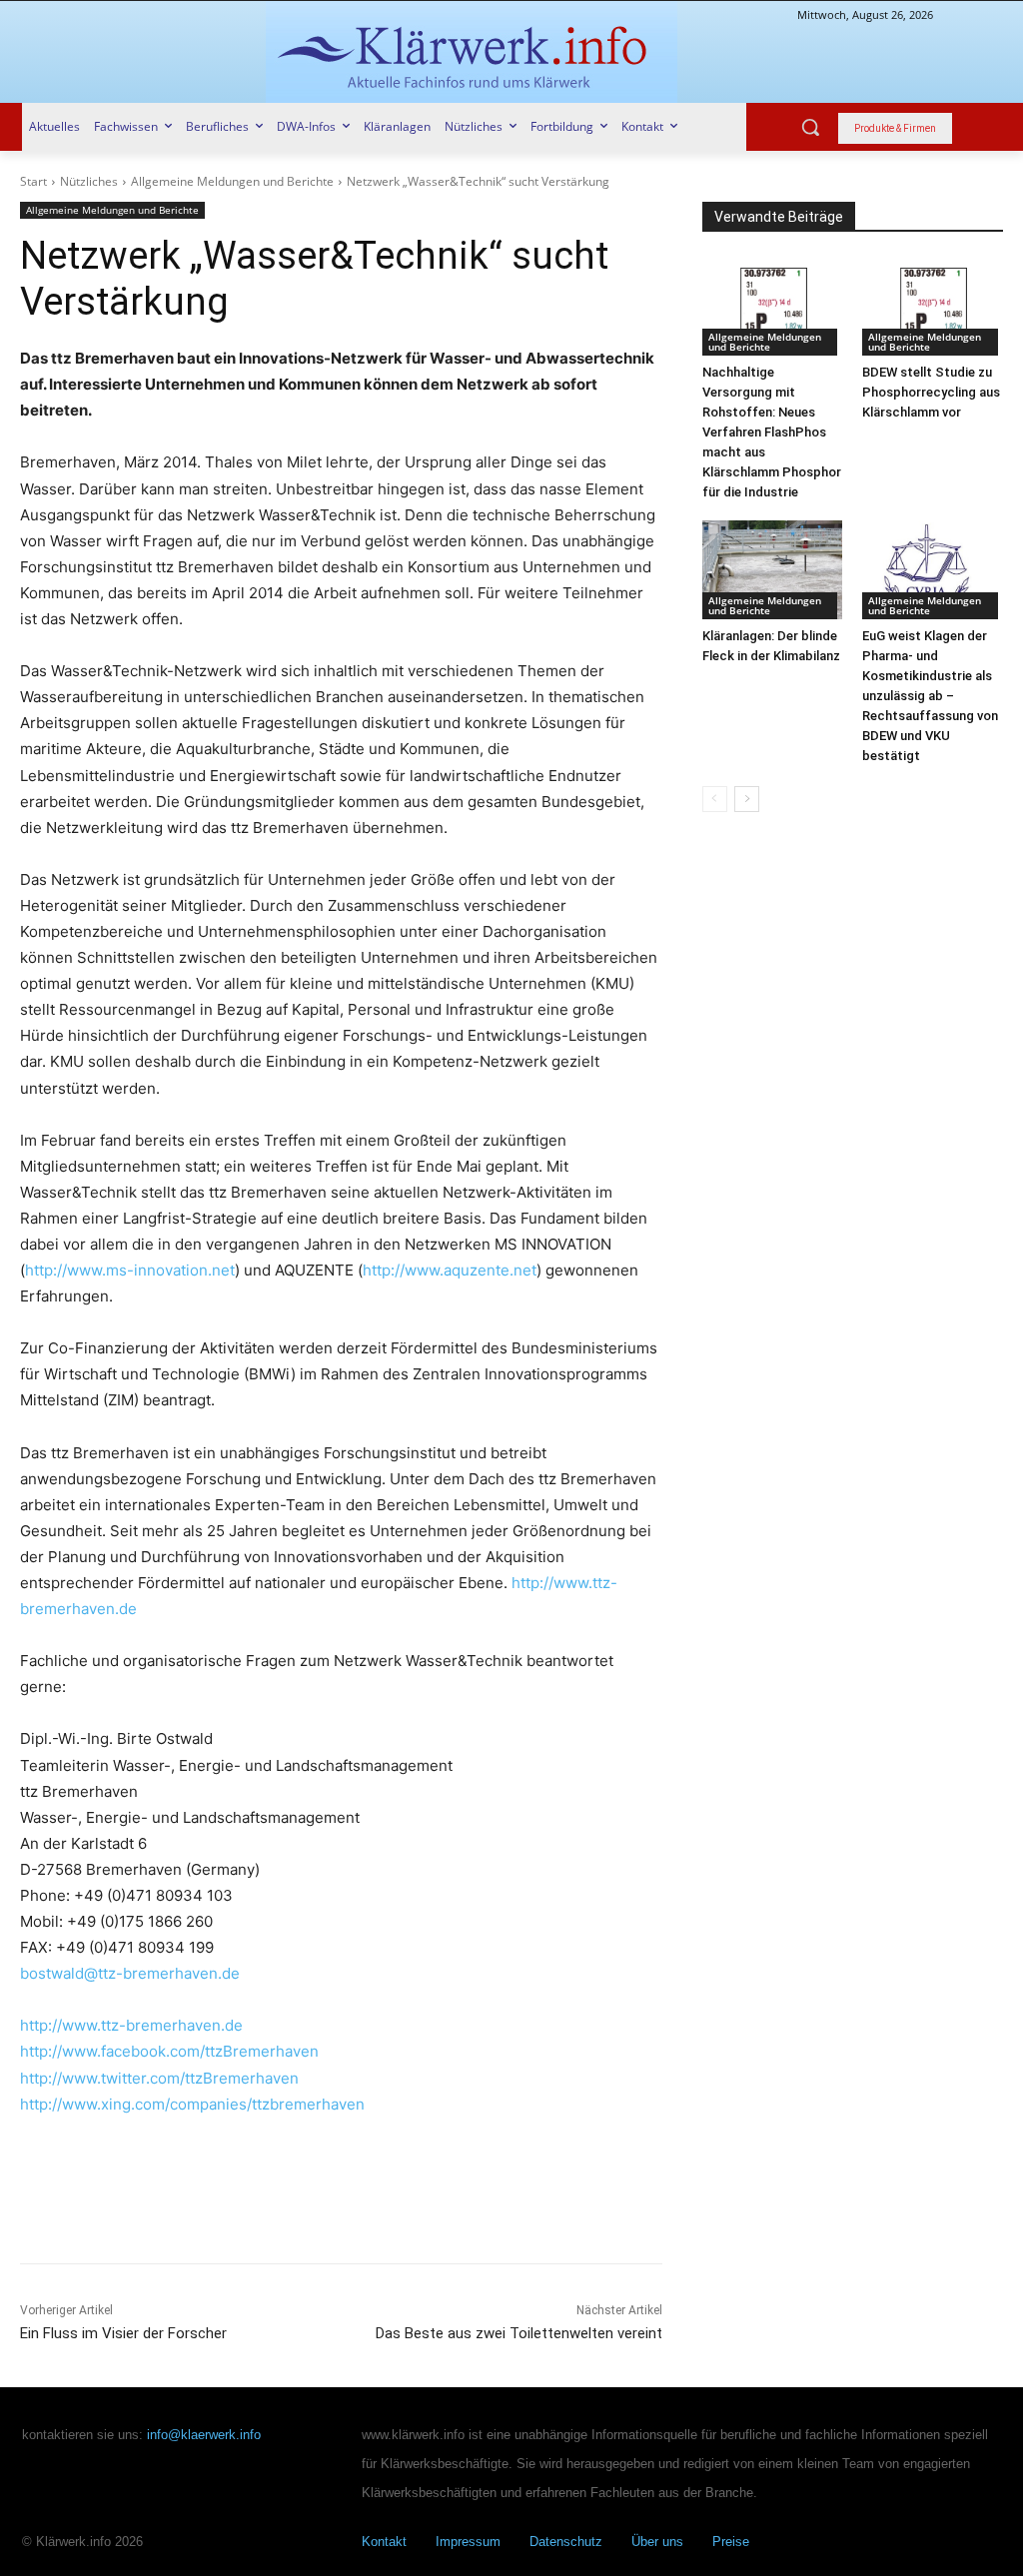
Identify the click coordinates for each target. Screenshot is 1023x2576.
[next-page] (747, 799)
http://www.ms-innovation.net (130, 1270)
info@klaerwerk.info (204, 2435)
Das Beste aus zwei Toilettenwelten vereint (519, 2333)
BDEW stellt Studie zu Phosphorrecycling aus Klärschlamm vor (931, 392)
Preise (731, 2542)
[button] (810, 127)
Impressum (468, 2542)
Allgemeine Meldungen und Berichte (232, 181)
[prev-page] (715, 799)
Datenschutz (566, 2542)
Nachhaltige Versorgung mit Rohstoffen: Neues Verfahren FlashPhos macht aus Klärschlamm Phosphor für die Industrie (772, 432)
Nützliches (89, 181)
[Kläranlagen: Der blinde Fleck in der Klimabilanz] (773, 569)
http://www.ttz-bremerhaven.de (131, 2025)
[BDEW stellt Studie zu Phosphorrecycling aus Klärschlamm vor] (933, 307)
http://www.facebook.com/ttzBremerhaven (169, 2051)
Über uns (657, 2542)
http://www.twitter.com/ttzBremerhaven (159, 2078)
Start (33, 181)
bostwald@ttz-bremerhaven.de (130, 1973)
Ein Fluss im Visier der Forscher (123, 2333)
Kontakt (384, 2542)
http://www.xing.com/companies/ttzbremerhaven (192, 2104)
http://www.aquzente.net (450, 1270)
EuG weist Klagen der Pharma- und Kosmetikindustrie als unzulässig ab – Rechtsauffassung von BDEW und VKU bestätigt (930, 696)
